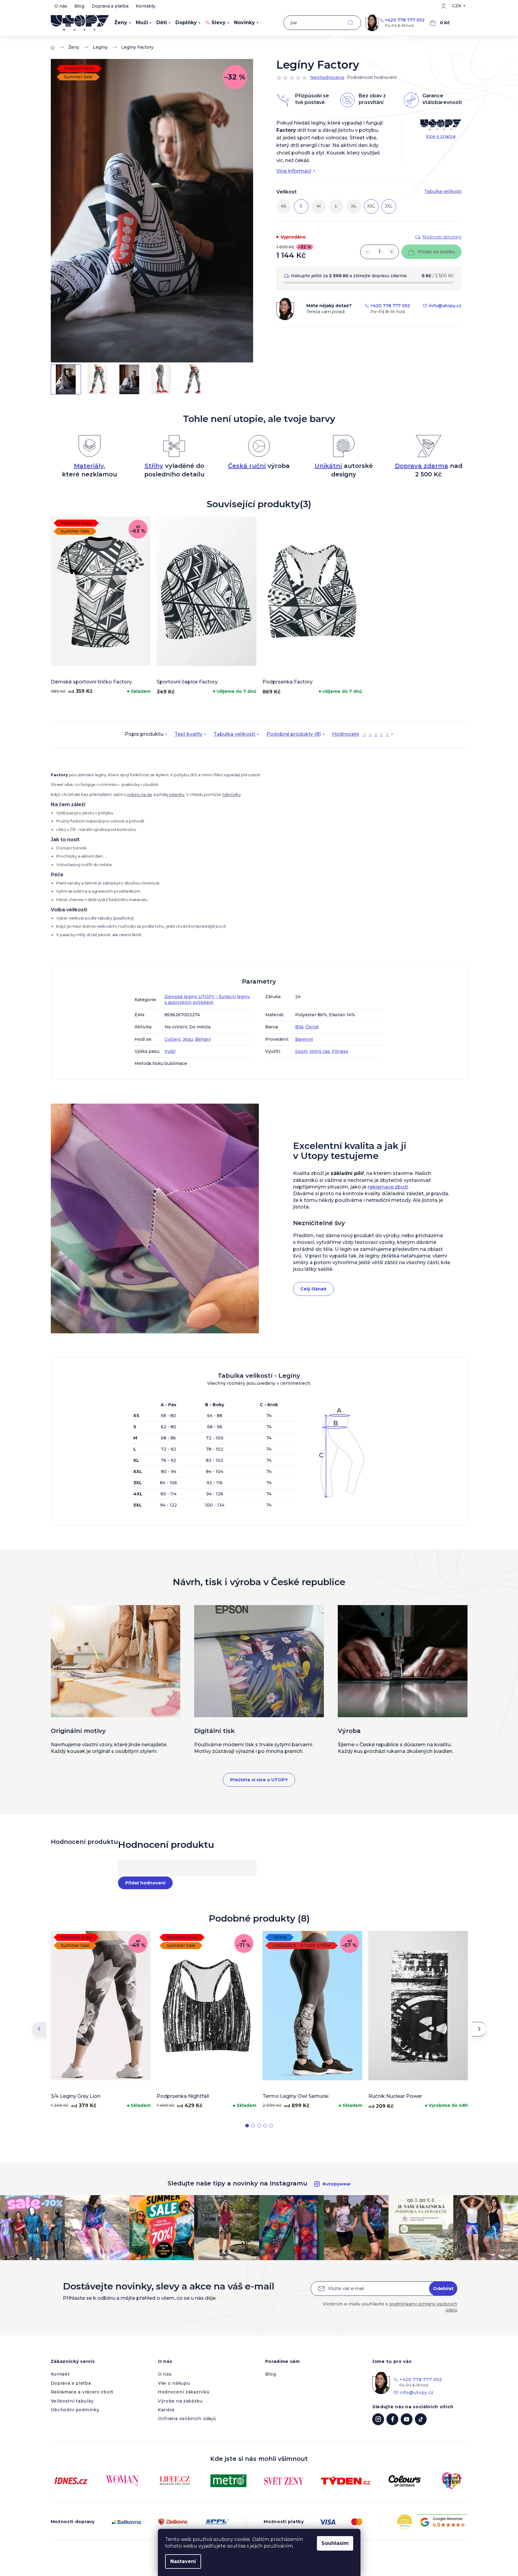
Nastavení (183, 2561)
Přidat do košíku (437, 252)
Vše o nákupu (174, 2383)
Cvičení (173, 1039)
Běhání (203, 1039)
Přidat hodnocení (145, 1883)
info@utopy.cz (445, 306)
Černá (312, 1027)
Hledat (351, 23)
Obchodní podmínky (75, 2410)
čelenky (177, 794)
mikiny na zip (140, 794)
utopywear (378, 2419)
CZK (457, 6)
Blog (79, 6)
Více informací (294, 171)
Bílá (299, 1027)
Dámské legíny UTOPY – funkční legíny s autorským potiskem (207, 999)
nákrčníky (231, 794)
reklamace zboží (388, 1187)
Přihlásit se (443, 2289)
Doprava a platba (110, 6)
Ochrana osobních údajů (187, 2419)
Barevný (304, 1039)
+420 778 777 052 (405, 20)
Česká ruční (247, 466)
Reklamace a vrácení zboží (82, 2392)
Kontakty (146, 6)
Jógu (188, 1039)
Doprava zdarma (422, 466)
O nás (61, 6)
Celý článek (313, 1289)
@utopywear (421, 2419)
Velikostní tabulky (72, 2401)
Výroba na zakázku (180, 2401)
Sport (301, 1051)
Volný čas (320, 1051)
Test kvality (188, 734)
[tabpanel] (101, 607)
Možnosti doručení (442, 237)
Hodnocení (361, 735)
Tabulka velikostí (234, 734)
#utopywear (337, 2184)
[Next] (479, 2029)
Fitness (340, 1051)
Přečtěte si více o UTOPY (259, 1780)
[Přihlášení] (444, 6)
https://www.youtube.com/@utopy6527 (407, 2419)
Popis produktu (144, 734)
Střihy (154, 466)
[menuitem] (123, 23)
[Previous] (39, 2029)
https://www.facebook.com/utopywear (392, 2419)
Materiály (89, 466)
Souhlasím (335, 2543)
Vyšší (170, 1051)
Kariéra (166, 2410)
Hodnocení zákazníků (184, 2392)
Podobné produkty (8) (294, 734)
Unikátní (328, 466)
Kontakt (60, 2374)
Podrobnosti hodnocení (372, 77)
